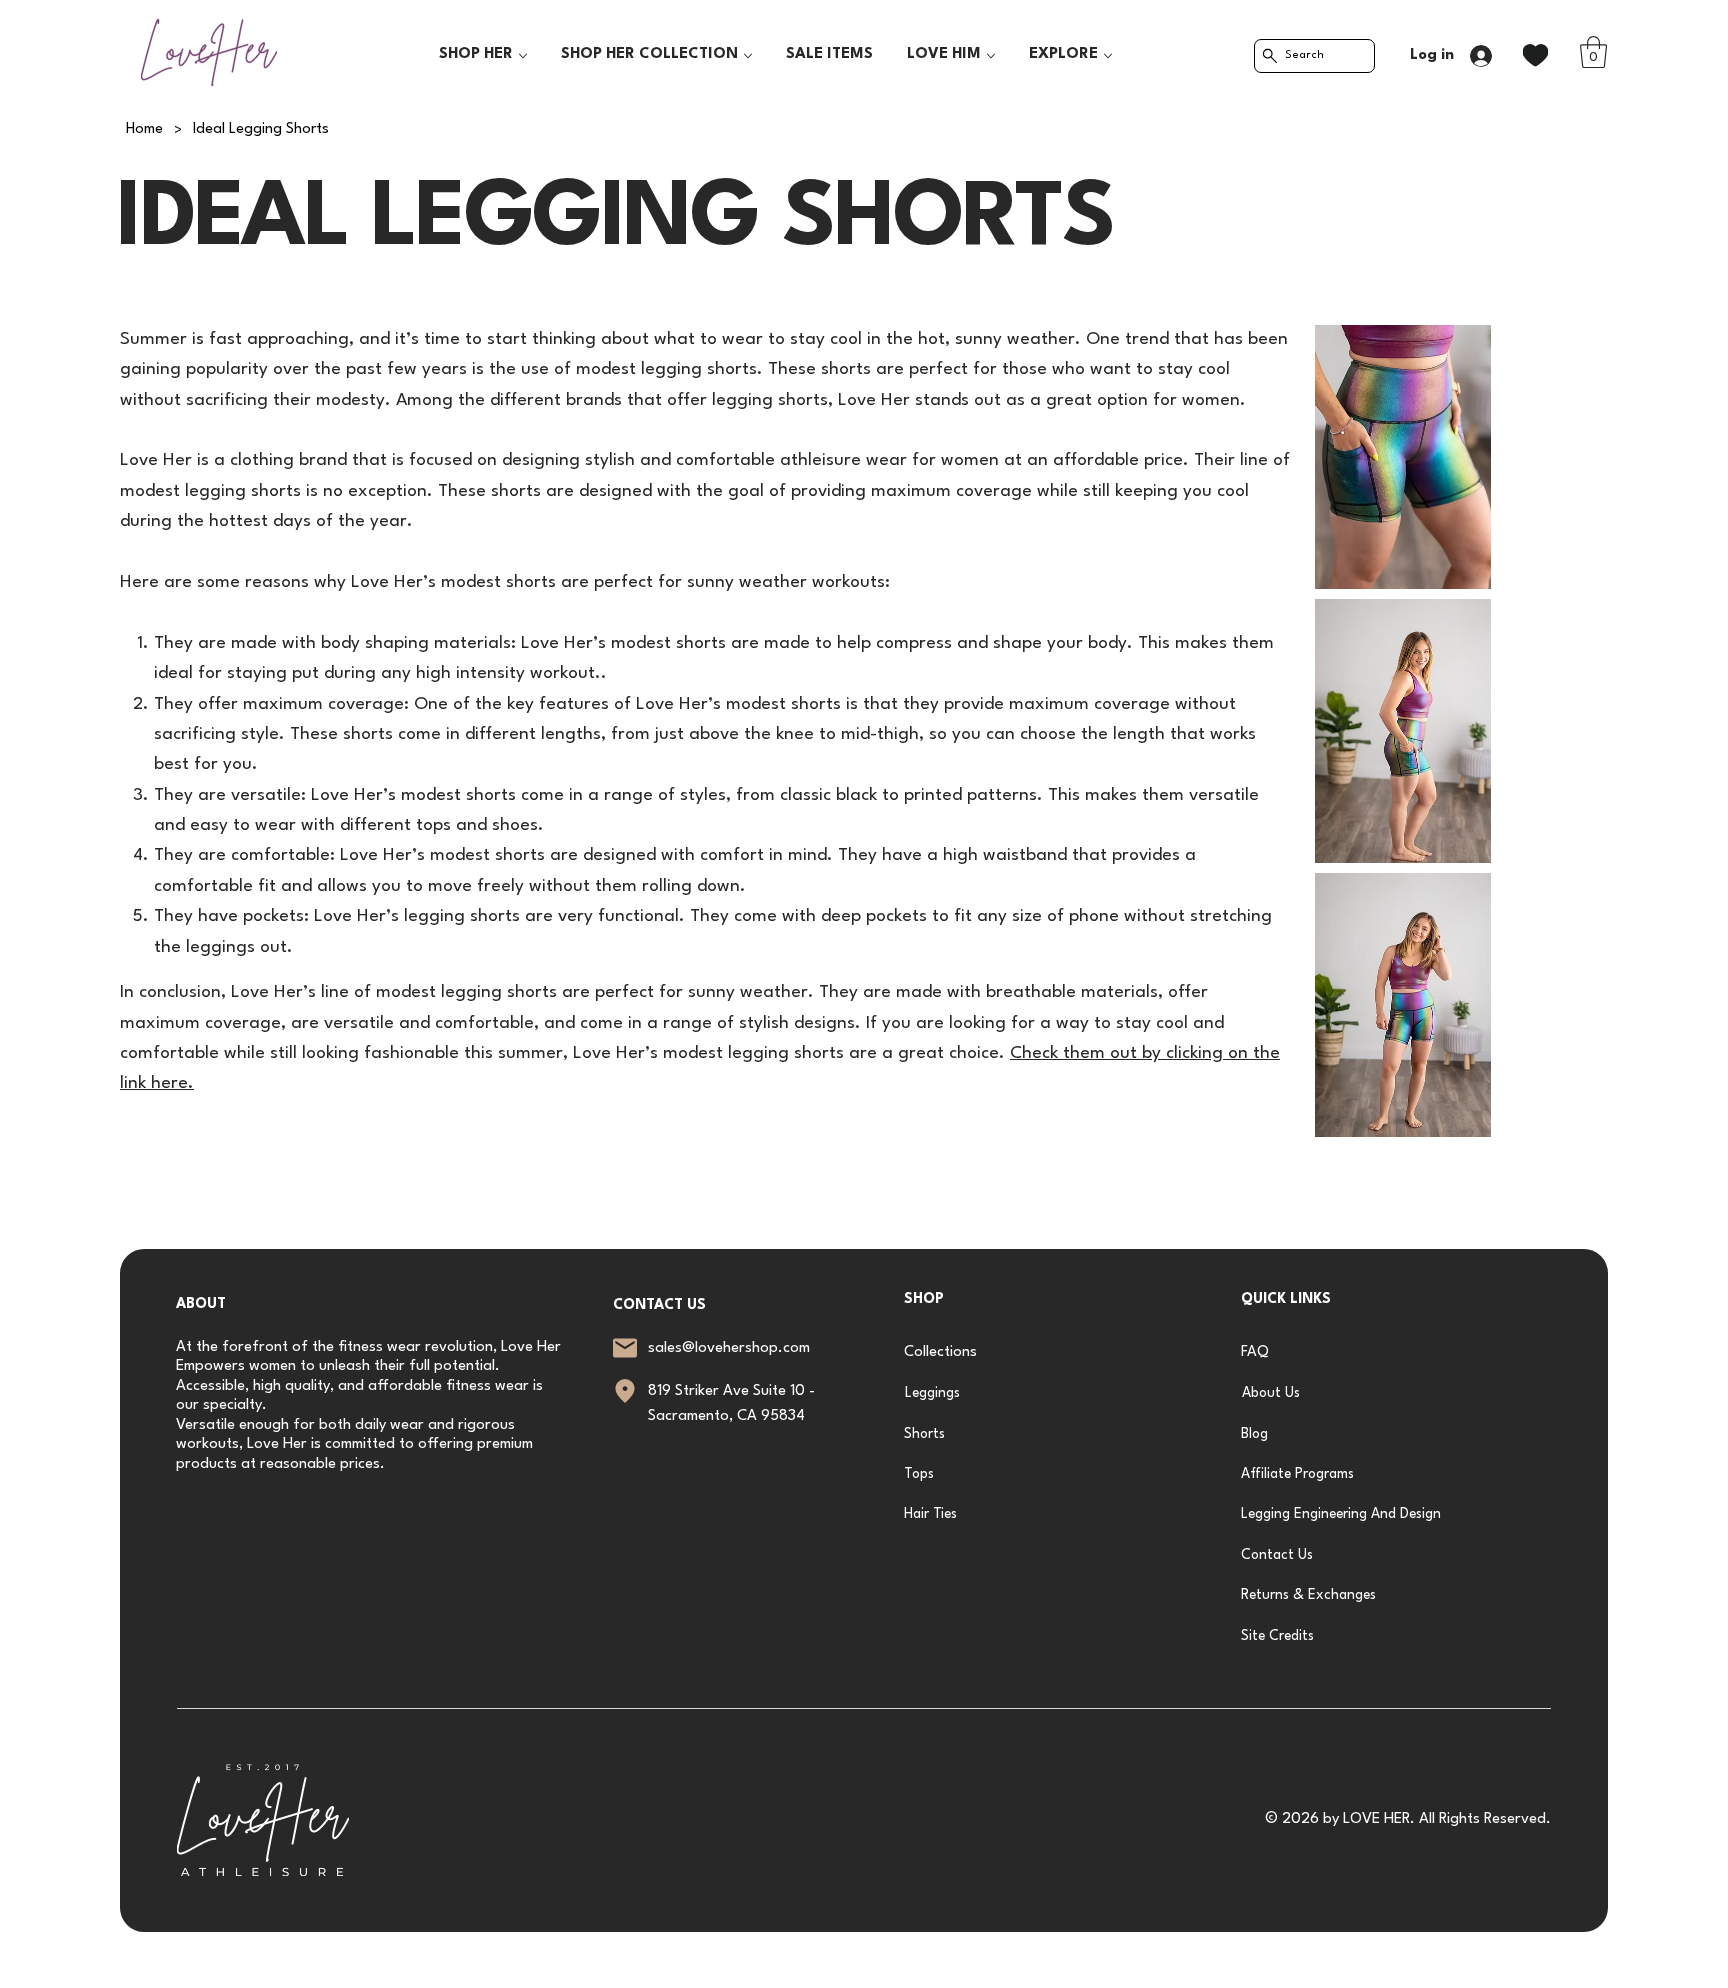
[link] (1593, 52)
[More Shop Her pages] (523, 56)
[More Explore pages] (1108, 56)
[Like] (1535, 55)
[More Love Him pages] (991, 56)
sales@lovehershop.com (729, 1348)
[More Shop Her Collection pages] (748, 56)
